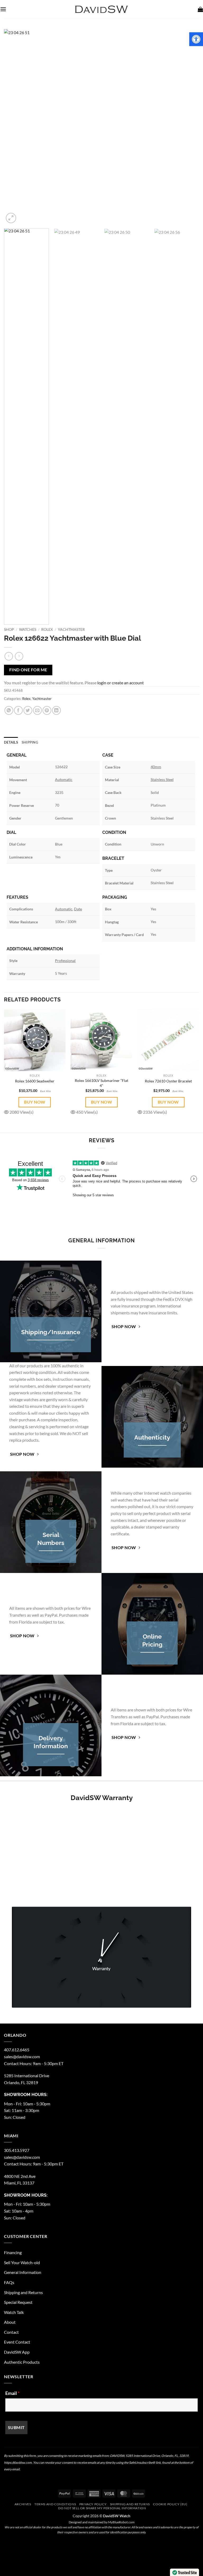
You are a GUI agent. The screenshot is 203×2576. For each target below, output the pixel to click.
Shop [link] (9, 630)
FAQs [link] (9, 2282)
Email (12, 2393)
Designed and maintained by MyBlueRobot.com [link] (102, 2522)
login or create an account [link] (121, 683)
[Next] (188, 127)
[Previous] (15, 127)
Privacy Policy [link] (93, 2504)
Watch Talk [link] (14, 2312)
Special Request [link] (18, 2302)
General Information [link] (23, 2272)
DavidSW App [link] (17, 2352)
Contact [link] (11, 2332)
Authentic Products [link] (22, 2362)
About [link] (10, 2322)
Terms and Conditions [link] (55, 2504)
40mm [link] (156, 767)
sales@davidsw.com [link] (22, 2056)
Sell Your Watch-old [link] (22, 2262)
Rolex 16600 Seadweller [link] (35, 1081)
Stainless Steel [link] (162, 779)
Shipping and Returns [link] (23, 2292)
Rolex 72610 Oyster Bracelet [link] (168, 1081)
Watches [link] (28, 630)
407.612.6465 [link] (17, 2050)
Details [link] (11, 742)
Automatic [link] (64, 779)
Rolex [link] (47, 630)
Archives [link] (23, 2504)
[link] (196, 39)
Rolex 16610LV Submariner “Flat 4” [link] (101, 1083)
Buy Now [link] (35, 1102)
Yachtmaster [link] (71, 630)
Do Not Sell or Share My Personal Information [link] (102, 2508)
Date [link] (78, 909)
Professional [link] (65, 961)
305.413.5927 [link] (17, 2150)
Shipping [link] (30, 742)
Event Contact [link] (17, 2342)
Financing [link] (13, 2252)
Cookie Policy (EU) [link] (170, 2504)
